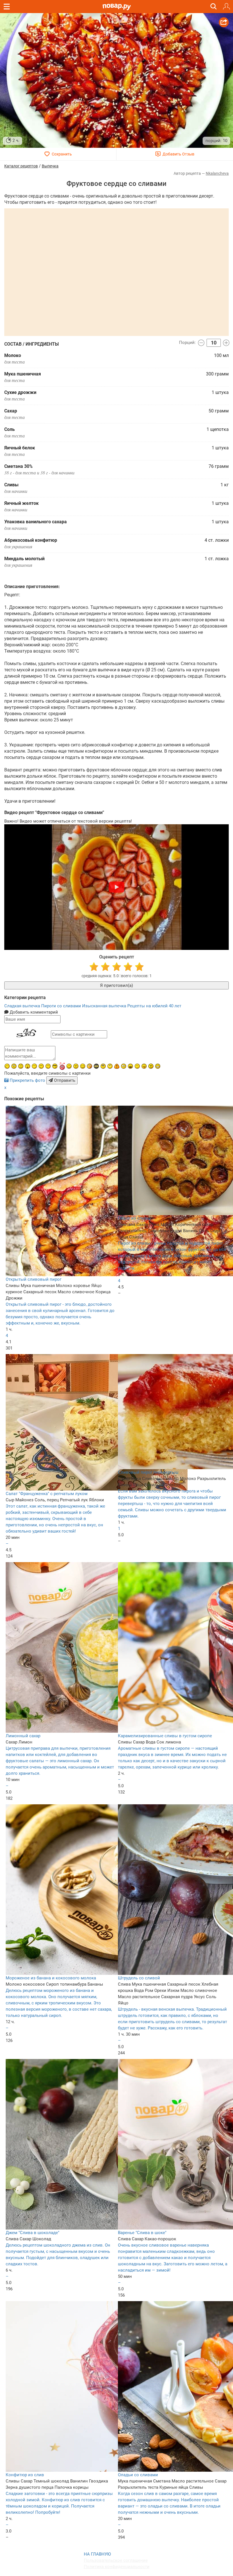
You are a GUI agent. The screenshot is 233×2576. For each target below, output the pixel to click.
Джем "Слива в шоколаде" (33, 2233)
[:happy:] (48, 1066)
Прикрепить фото (27, 1080)
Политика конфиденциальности (117, 2567)
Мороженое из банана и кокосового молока (51, 1978)
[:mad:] (76, 1066)
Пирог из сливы (134, 1218)
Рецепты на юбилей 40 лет (154, 1006)
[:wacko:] (14, 1066)
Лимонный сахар (23, 1736)
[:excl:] (117, 1066)
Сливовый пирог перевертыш (148, 1472)
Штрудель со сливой (139, 1978)
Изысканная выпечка (105, 1006)
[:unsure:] (103, 1066)
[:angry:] (151, 1066)
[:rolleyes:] (83, 1066)
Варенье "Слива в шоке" (142, 2233)
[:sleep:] (34, 1066)
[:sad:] (21, 1066)
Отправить (64, 1080)
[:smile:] (69, 1066)
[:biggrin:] (158, 1066)
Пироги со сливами (62, 1006)
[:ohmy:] (28, 1066)
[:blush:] (90, 1066)
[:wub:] (62, 1066)
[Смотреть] (116, 887)
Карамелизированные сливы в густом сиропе (165, 1736)
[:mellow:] (137, 1066)
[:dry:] (41, 1066)
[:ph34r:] (96, 1066)
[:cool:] (55, 1066)
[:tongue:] (144, 1066)
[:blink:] (124, 1066)
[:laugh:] (130, 1066)
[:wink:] (7, 1066)
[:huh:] (110, 1066)
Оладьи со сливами (138, 2475)
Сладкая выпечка (23, 1006)
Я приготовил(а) (116, 985)
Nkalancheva (217, 173)
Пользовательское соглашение (116, 2560)
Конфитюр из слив (25, 2475)
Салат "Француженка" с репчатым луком (47, 1494)
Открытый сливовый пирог (34, 1279)
